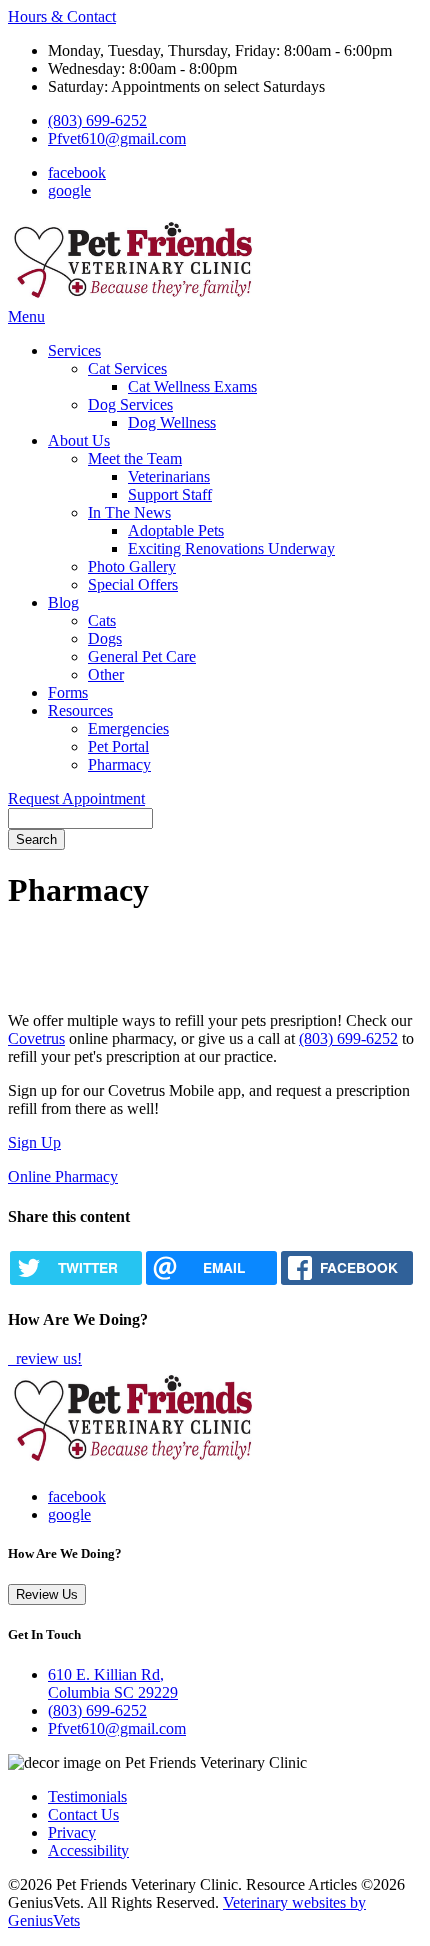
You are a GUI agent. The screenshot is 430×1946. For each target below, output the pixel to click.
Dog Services (130, 404)
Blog (63, 602)
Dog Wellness (172, 422)
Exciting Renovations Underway (231, 548)
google (69, 190)
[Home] (133, 298)
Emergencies (128, 728)
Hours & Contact (62, 16)
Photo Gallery (132, 566)
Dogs (105, 638)
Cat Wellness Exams (192, 386)
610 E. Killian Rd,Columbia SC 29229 (113, 1683)
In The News (129, 512)
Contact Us (83, 1814)
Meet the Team (135, 458)
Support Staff (170, 494)
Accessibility (88, 1850)
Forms (68, 692)
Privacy (72, 1832)
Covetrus (36, 1038)
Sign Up (34, 1142)
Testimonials (87, 1796)
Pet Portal (118, 746)
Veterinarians (169, 476)
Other (106, 674)
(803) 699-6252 (97, 120)
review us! (47, 1358)
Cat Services (127, 368)
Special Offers (133, 584)
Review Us (47, 1594)
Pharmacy (119, 764)
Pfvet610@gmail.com (117, 138)
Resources (80, 710)
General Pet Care (142, 656)
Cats (102, 620)
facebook (77, 172)
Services (74, 350)
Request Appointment (76, 798)
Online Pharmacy (63, 1176)
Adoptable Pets (176, 530)
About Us (79, 440)
